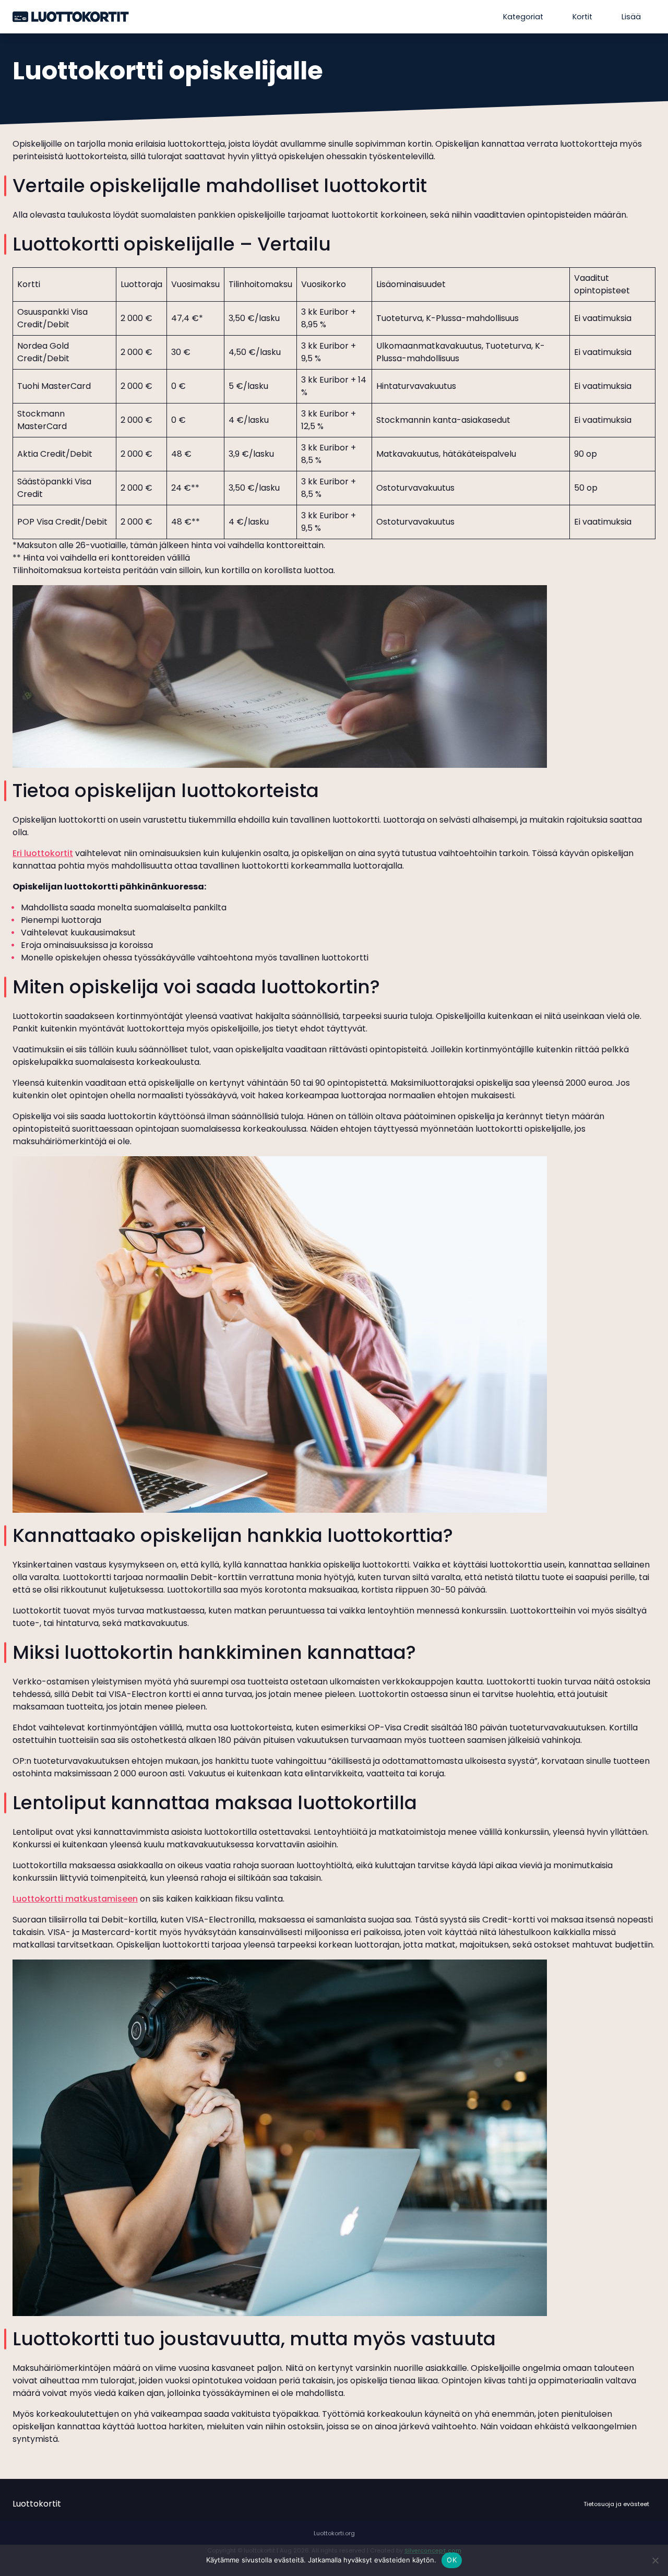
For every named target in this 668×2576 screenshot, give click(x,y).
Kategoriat (523, 17)
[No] (655, 2560)
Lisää (631, 17)
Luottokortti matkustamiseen (75, 1899)
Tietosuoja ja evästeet (616, 2504)
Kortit (582, 17)
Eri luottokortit (43, 853)
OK (452, 2560)
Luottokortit (37, 2504)
